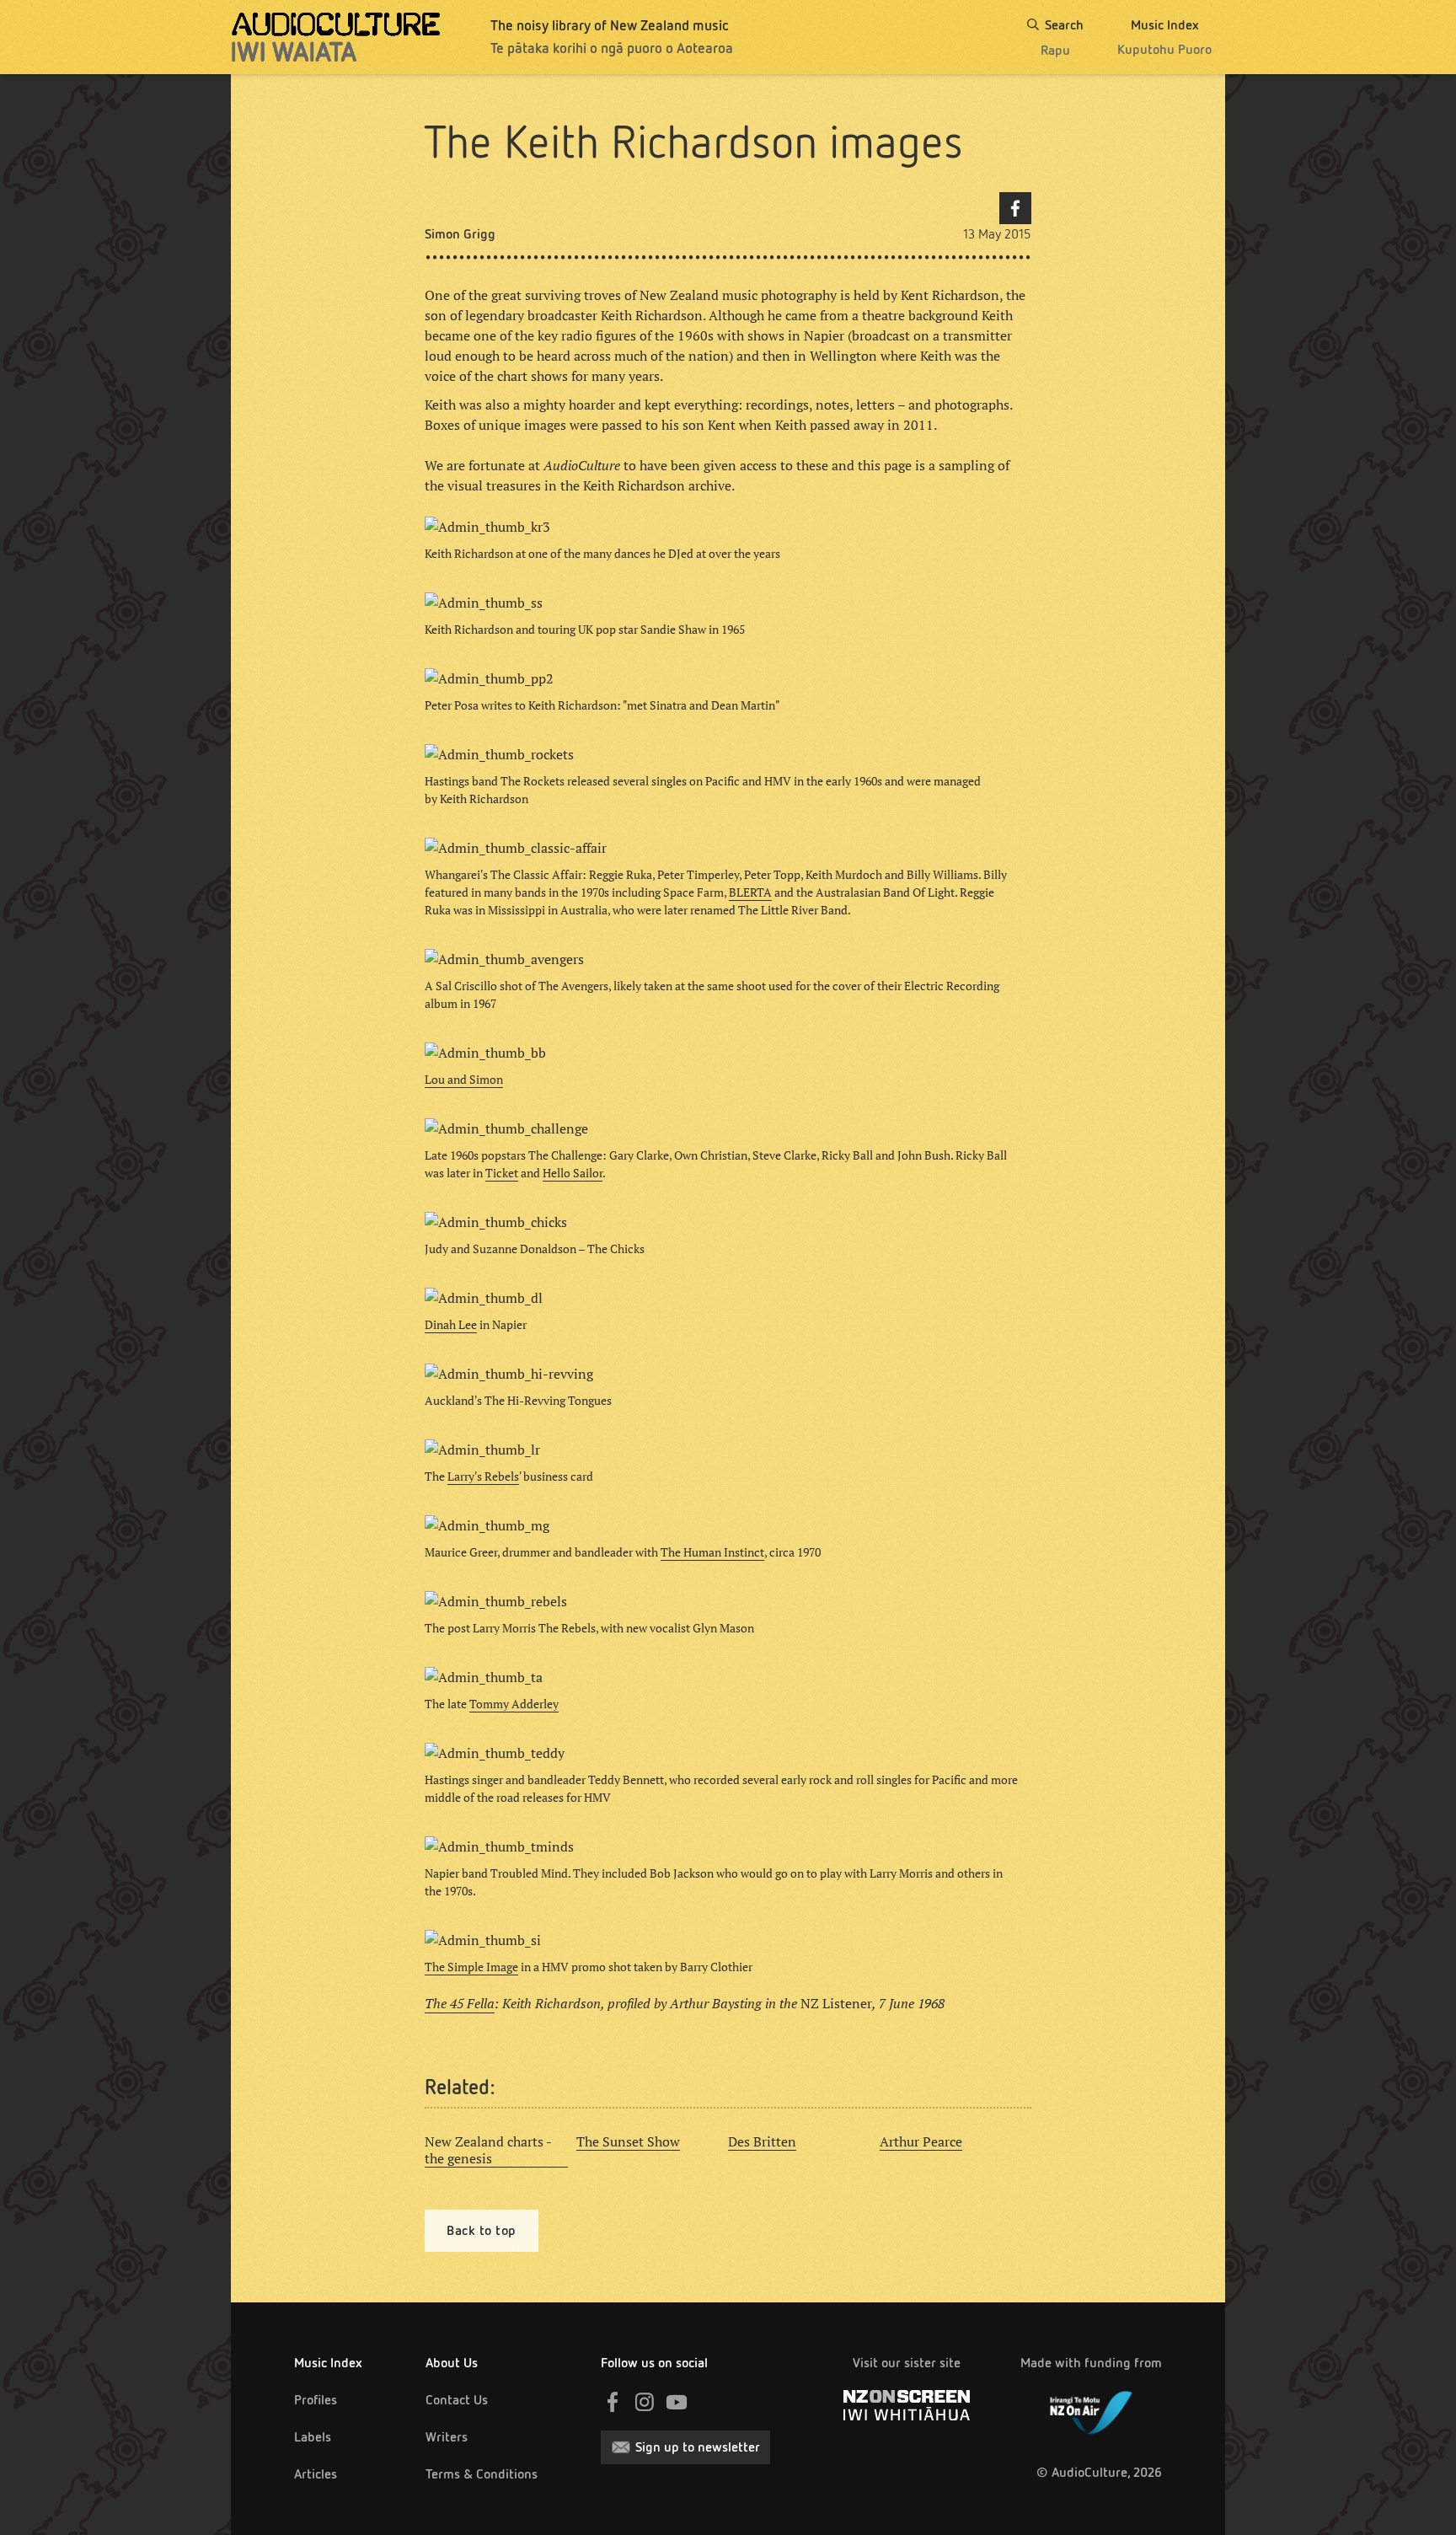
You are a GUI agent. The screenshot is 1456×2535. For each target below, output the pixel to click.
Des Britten (762, 2141)
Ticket (502, 1173)
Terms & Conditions (482, 2474)
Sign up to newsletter (698, 2447)
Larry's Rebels (483, 1477)
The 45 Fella (460, 2003)
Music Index (328, 2363)
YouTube (677, 2402)
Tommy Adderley (514, 1704)
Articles (316, 2474)
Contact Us (457, 2400)
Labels (313, 2437)
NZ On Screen (907, 2405)
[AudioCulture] (336, 37)
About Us (452, 2363)
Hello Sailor (573, 1173)
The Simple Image (471, 1967)
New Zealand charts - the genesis (488, 2150)
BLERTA (750, 892)
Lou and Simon (464, 1080)
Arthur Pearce (921, 2141)
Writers (447, 2437)
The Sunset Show (628, 2141)
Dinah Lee (451, 1325)
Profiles (316, 2400)
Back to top (482, 2230)
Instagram (645, 2402)
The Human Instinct (712, 1552)
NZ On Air (1091, 2409)
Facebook (1015, 208)
